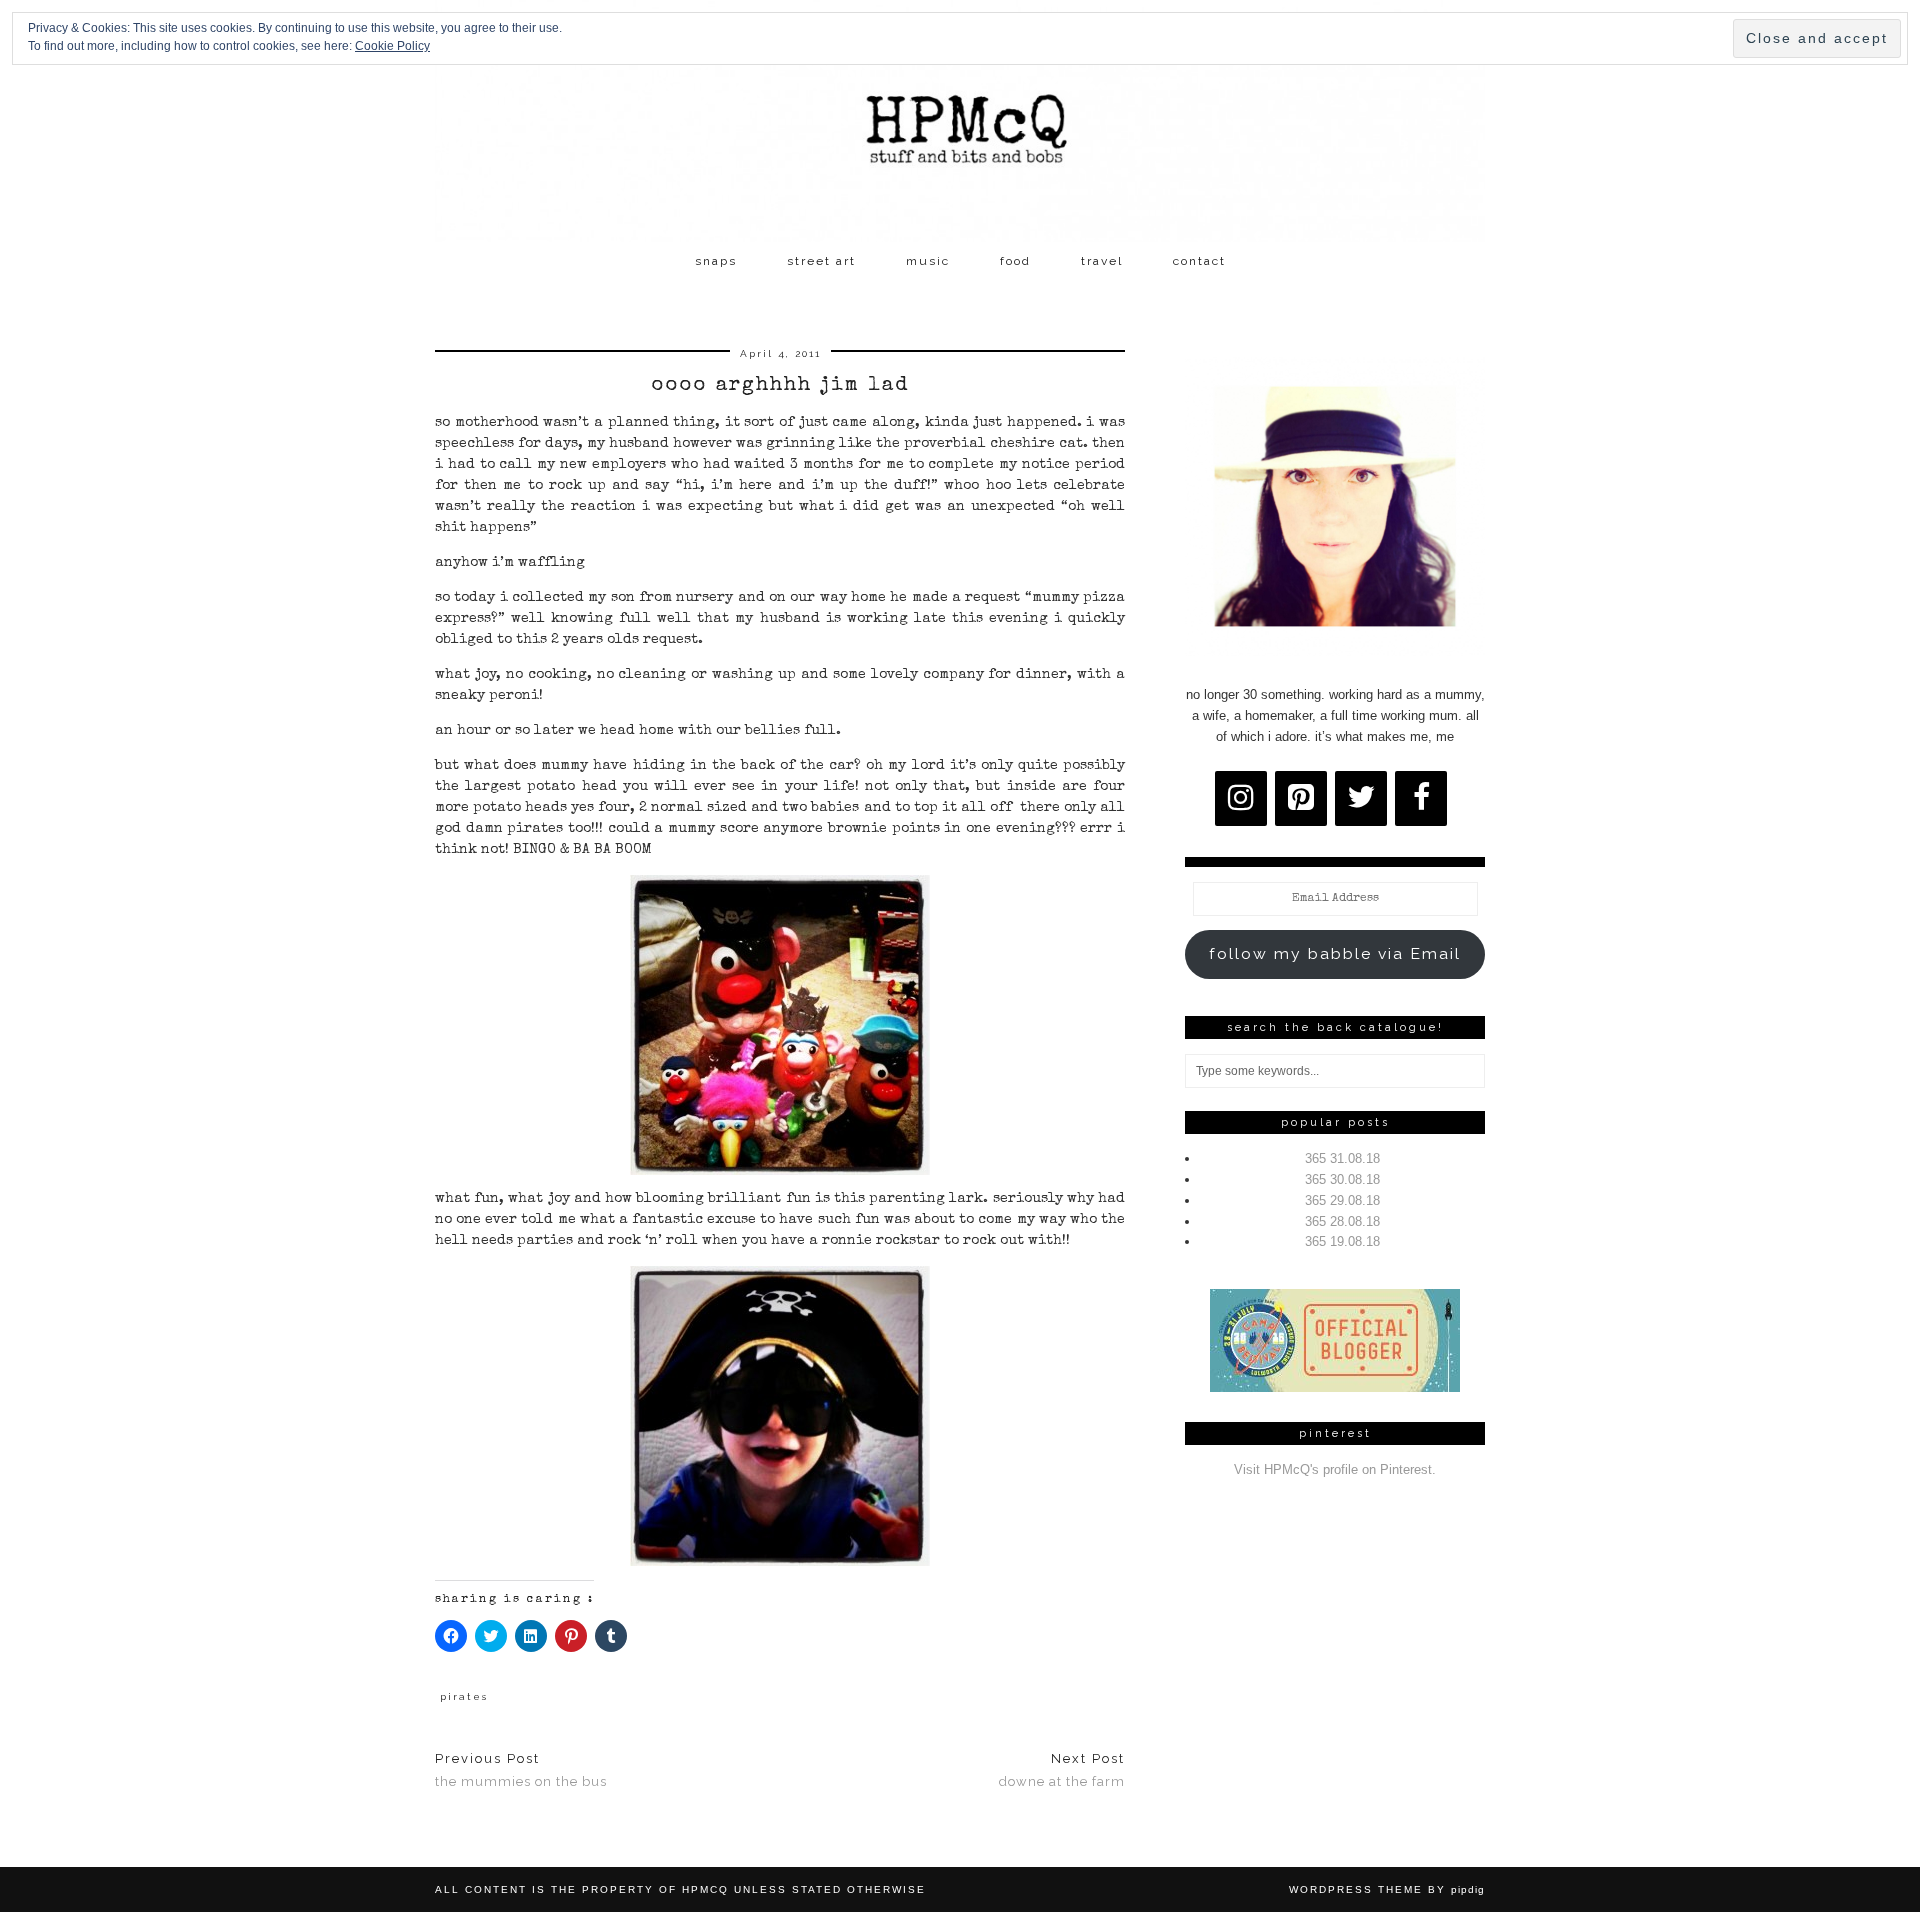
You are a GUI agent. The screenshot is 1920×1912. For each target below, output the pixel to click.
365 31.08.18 (1342, 1158)
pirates (464, 1696)
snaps (716, 261)
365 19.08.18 (1342, 1241)
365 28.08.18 (1342, 1221)
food (1015, 261)
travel (1102, 261)
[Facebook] (1421, 798)
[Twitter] (1361, 798)
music (928, 261)
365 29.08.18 (1342, 1200)
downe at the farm (1062, 1770)
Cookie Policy (392, 46)
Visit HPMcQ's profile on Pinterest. (1335, 1469)
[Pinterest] (1301, 798)
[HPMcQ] (960, 121)
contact (1199, 261)
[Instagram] (1241, 798)
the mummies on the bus (521, 1770)
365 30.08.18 (1342, 1179)
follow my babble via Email (1335, 953)
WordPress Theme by (1387, 1889)
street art (821, 261)
